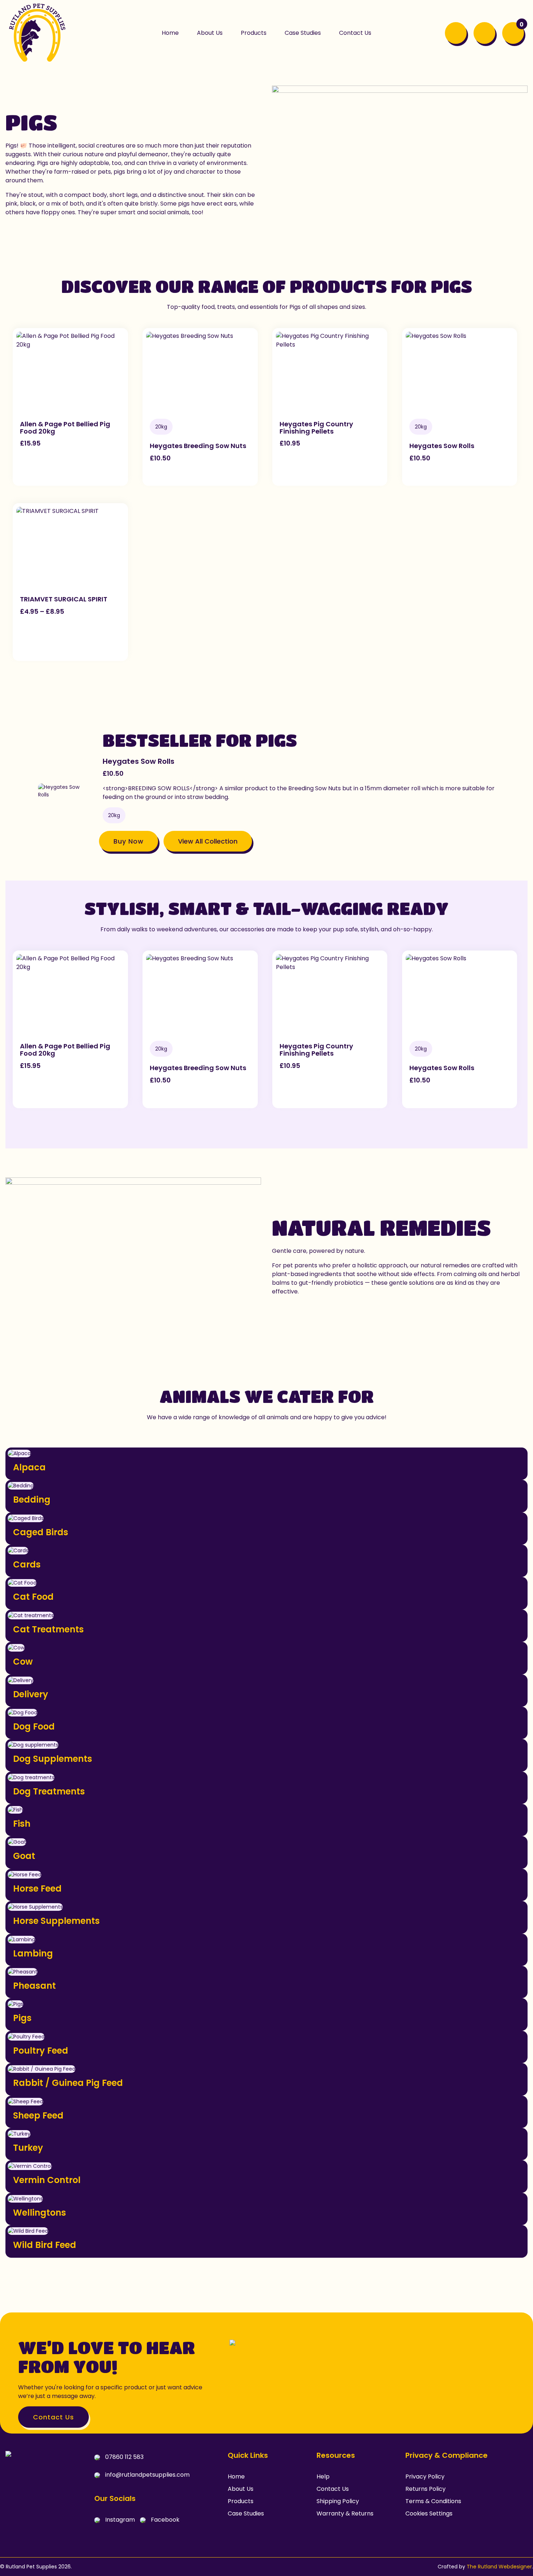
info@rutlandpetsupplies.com (147, 2475)
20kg (161, 427)
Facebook (164, 2520)
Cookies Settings (429, 2513)
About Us (241, 2489)
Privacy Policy (425, 2476)
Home (236, 2476)
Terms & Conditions (433, 2501)
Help (323, 2476)
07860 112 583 (124, 2457)
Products (241, 2501)
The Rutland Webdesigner (499, 2567)
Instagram (119, 2520)
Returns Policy (425, 2489)
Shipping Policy (338, 2501)
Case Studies (246, 2513)
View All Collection (208, 841)
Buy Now (129, 841)
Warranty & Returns (345, 2513)
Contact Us (53, 2417)
